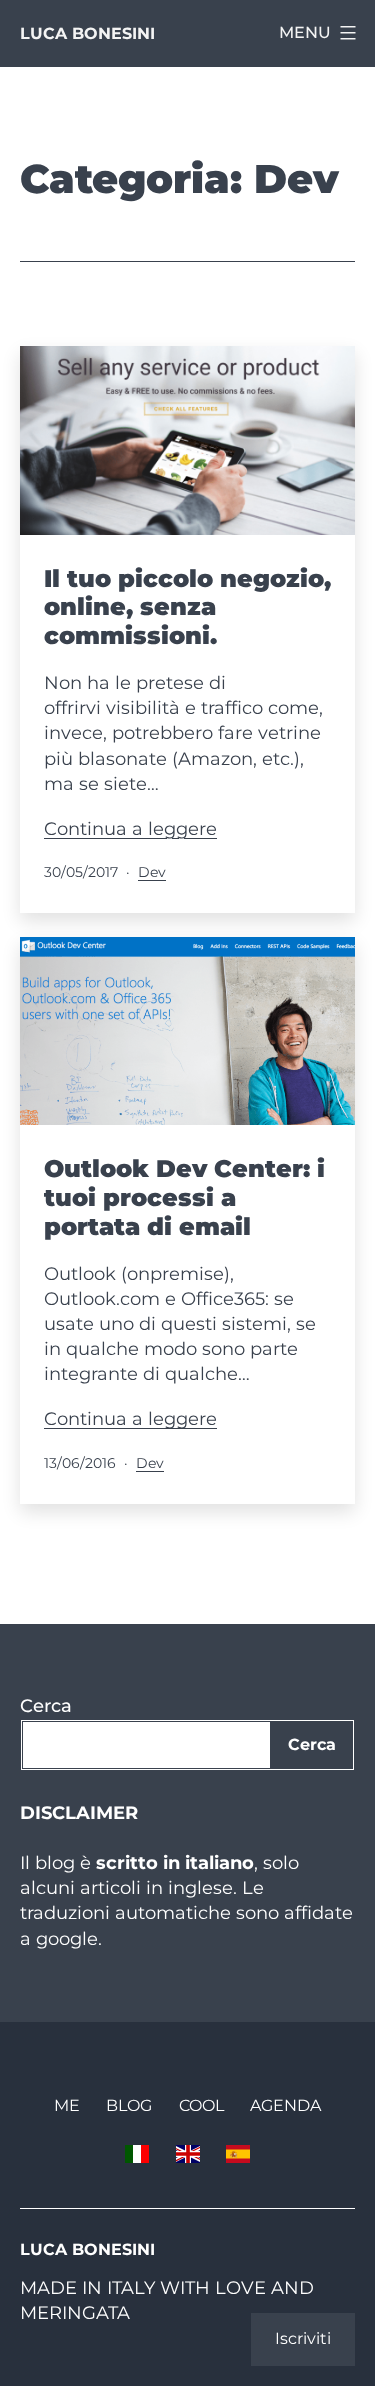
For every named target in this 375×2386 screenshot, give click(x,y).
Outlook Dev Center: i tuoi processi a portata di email (184, 1197)
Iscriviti (303, 2338)
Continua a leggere (130, 829)
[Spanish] (238, 2153)
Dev (152, 872)
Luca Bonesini (87, 33)
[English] (187, 2153)
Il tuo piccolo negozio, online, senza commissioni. (187, 607)
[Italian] (137, 2153)
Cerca (46, 1706)
